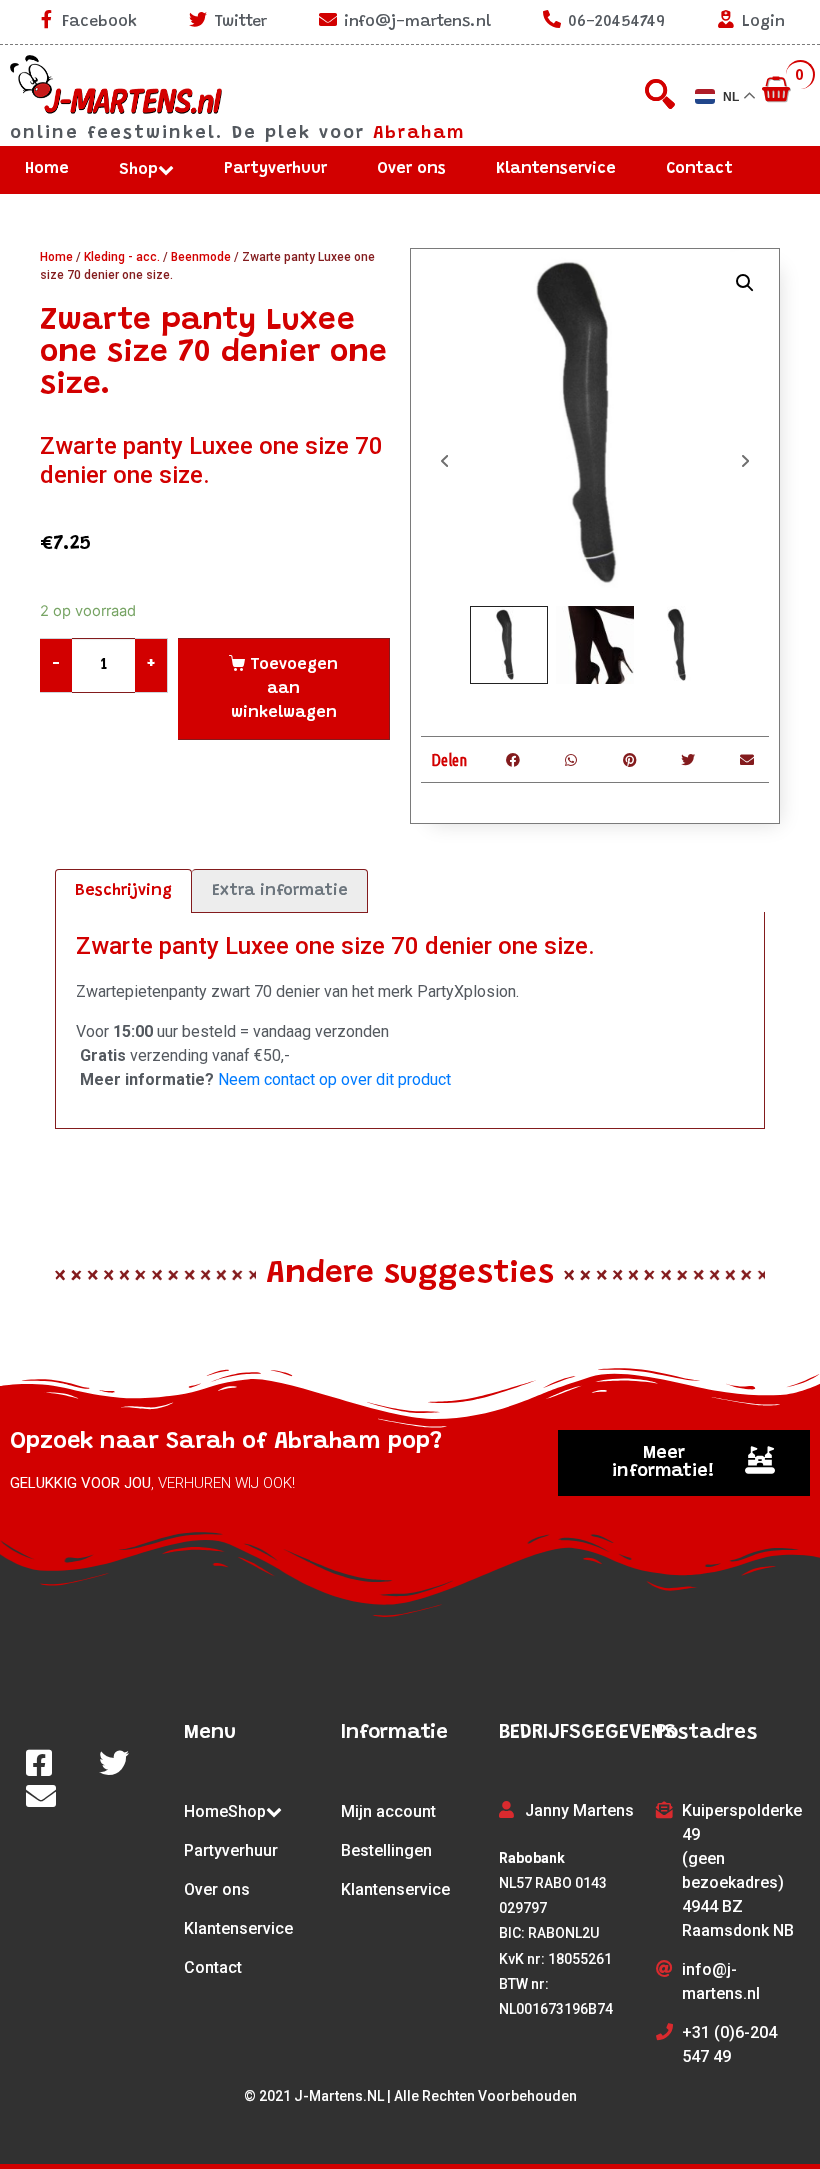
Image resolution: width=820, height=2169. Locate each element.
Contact (699, 169)
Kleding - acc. (122, 257)
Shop (138, 170)
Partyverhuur (275, 169)
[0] (778, 91)
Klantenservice (556, 169)
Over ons (411, 169)
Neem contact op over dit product (334, 1079)
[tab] (123, 891)
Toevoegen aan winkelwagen (284, 689)
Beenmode (201, 257)
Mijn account (388, 1811)
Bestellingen (386, 1850)
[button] (684, 1463)
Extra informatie (280, 891)
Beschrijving (123, 891)
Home (47, 169)
